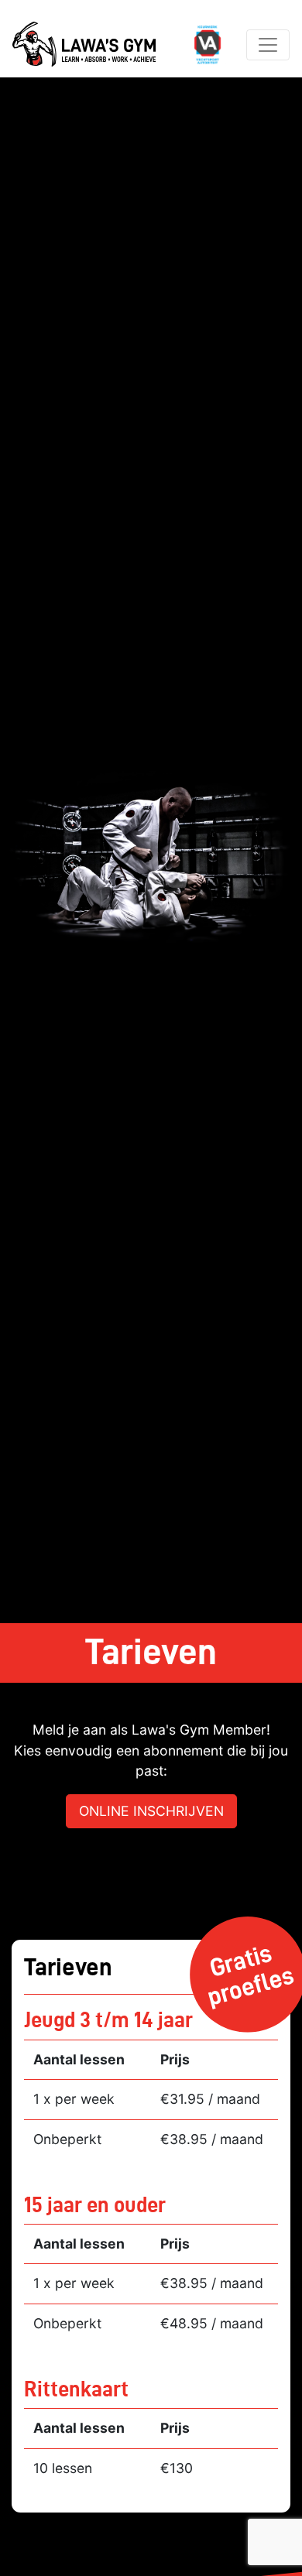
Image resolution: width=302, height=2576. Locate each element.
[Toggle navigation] (268, 45)
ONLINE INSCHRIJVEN (151, 1811)
